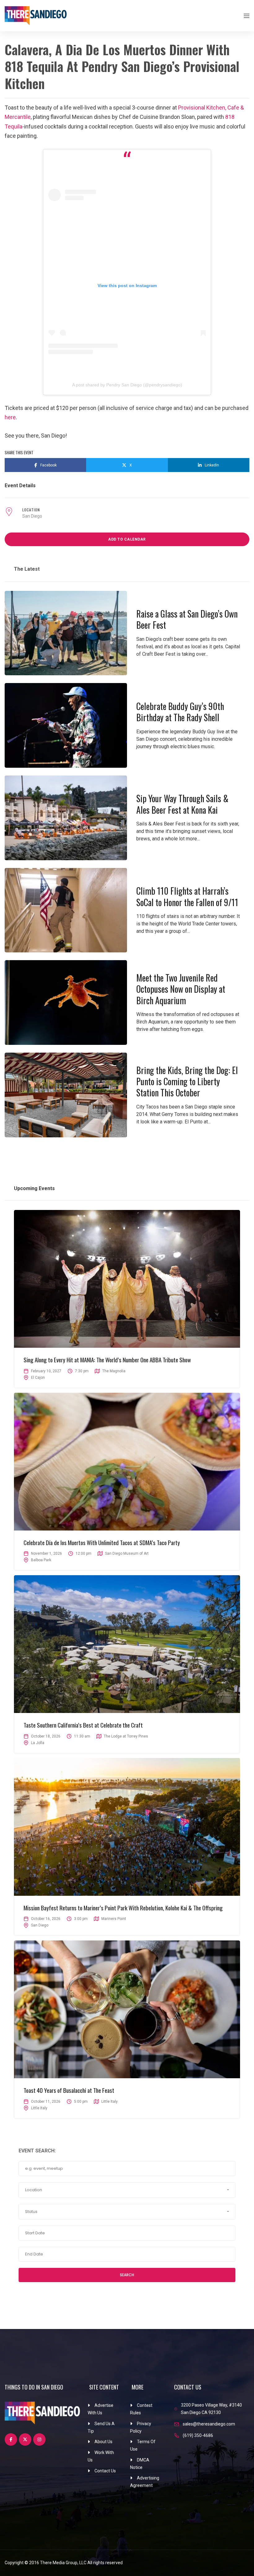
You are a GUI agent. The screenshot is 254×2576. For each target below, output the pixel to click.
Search (127, 2275)
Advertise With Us (101, 2409)
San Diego (32, 516)
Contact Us (105, 2471)
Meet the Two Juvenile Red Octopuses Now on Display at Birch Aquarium (181, 989)
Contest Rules (141, 2409)
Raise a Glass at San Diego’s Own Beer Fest (187, 619)
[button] (127, 2190)
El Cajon (38, 1378)
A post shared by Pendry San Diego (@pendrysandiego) (127, 385)
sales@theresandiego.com (209, 2424)
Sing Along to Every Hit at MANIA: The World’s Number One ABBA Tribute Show (107, 1360)
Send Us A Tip (101, 2427)
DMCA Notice (140, 2464)
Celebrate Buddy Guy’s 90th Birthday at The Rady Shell (180, 712)
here (10, 417)
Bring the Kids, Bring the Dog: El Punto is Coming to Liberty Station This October (187, 1081)
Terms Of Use (143, 2445)
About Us (103, 2442)
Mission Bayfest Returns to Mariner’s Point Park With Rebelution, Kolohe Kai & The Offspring (123, 1908)
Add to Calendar (127, 539)
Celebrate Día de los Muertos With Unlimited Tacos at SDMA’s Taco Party (102, 1542)
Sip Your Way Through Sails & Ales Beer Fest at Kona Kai (182, 804)
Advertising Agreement (145, 2482)
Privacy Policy (141, 2427)
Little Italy (39, 2108)
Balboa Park (41, 1560)
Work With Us (101, 2456)
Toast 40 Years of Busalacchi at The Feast (69, 2090)
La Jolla (38, 1743)
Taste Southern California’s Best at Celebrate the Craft (83, 1725)
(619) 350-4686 (198, 2435)
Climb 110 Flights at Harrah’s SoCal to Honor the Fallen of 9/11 (187, 896)
